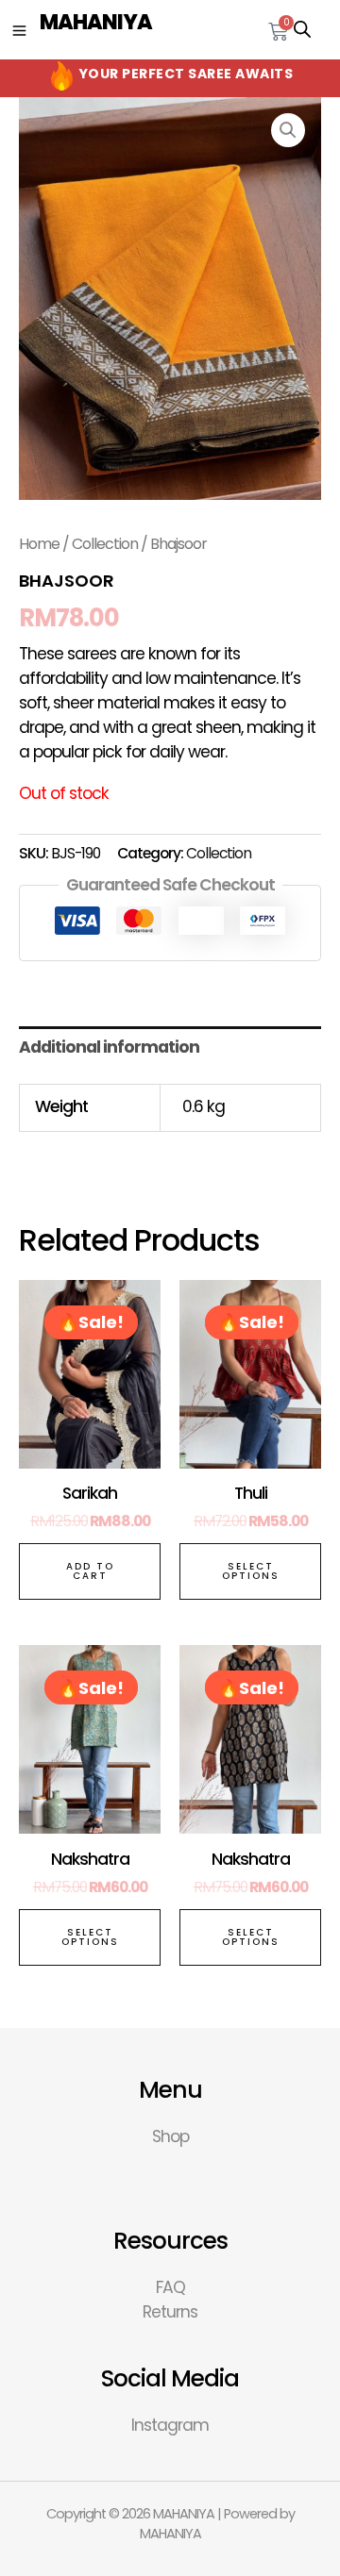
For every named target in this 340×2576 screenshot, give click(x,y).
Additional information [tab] (109, 1047)
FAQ (170, 2287)
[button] (288, 130)
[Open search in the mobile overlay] (302, 29)
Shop (170, 2136)
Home (39, 544)
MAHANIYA (96, 22)
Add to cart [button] (90, 1571)
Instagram (170, 2425)
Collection (105, 544)
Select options (251, 1571)
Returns (170, 2312)
